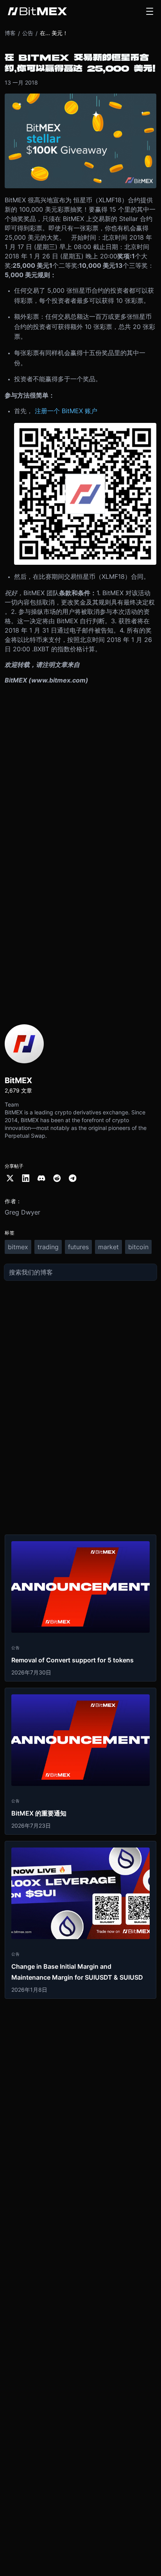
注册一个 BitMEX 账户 (66, 411)
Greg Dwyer (22, 1212)
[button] (150, 11)
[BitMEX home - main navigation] (37, 11)
